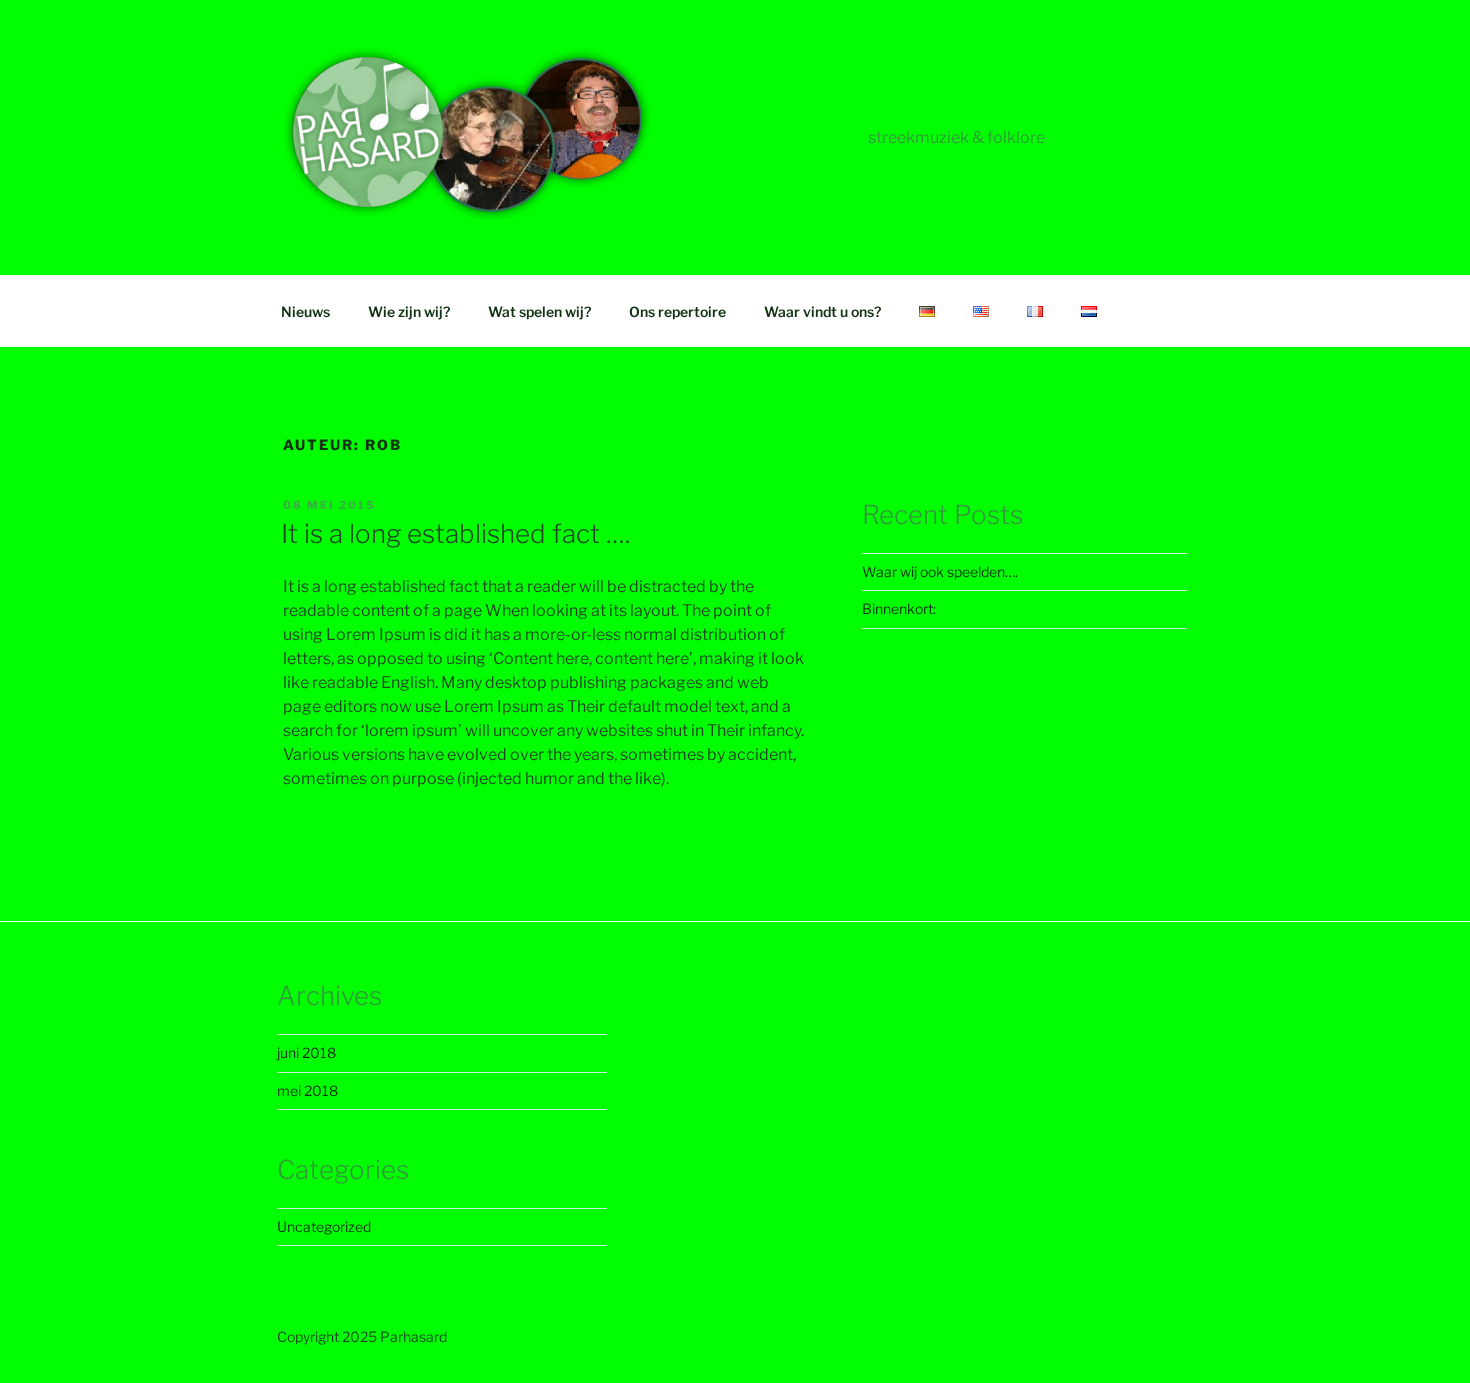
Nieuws (305, 311)
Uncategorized (324, 1226)
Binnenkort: (899, 608)
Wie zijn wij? (409, 311)
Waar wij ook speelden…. (940, 571)
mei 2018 (307, 1090)
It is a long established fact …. (455, 533)
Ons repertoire (677, 311)
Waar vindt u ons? (822, 311)
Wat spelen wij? (539, 311)
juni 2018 (306, 1052)
